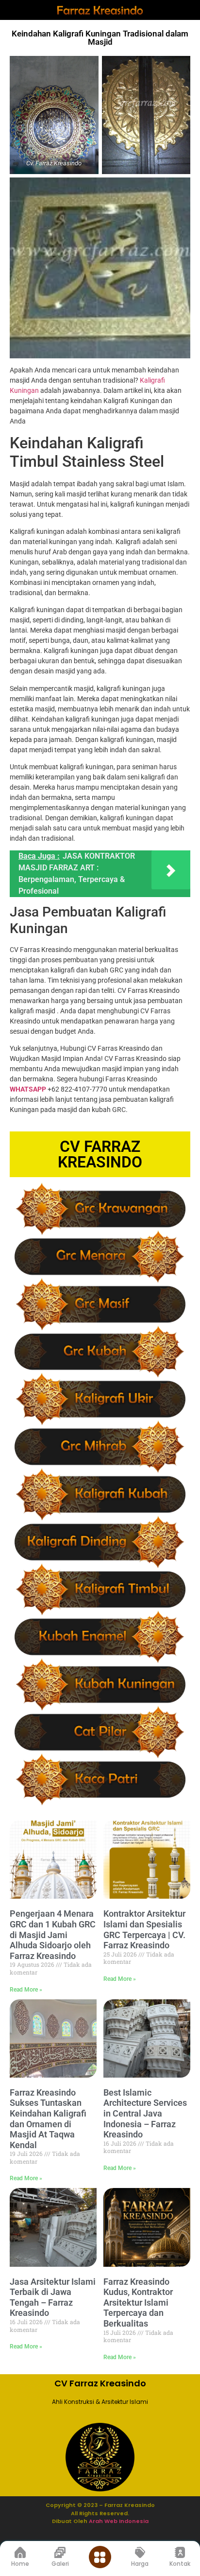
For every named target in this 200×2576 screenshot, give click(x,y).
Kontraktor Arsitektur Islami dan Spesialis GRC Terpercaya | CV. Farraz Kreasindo (144, 1929)
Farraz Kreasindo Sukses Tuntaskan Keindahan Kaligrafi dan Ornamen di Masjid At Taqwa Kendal (48, 2119)
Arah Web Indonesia (118, 2521)
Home (20, 2564)
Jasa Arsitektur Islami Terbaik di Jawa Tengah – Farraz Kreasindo (53, 2297)
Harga (140, 2564)
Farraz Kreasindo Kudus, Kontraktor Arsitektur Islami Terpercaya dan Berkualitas (138, 2303)
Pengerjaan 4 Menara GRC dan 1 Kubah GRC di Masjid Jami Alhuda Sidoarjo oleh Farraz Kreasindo (53, 1934)
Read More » (26, 1990)
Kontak (180, 2564)
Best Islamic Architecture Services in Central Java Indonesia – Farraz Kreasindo (145, 2113)
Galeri (60, 2564)
